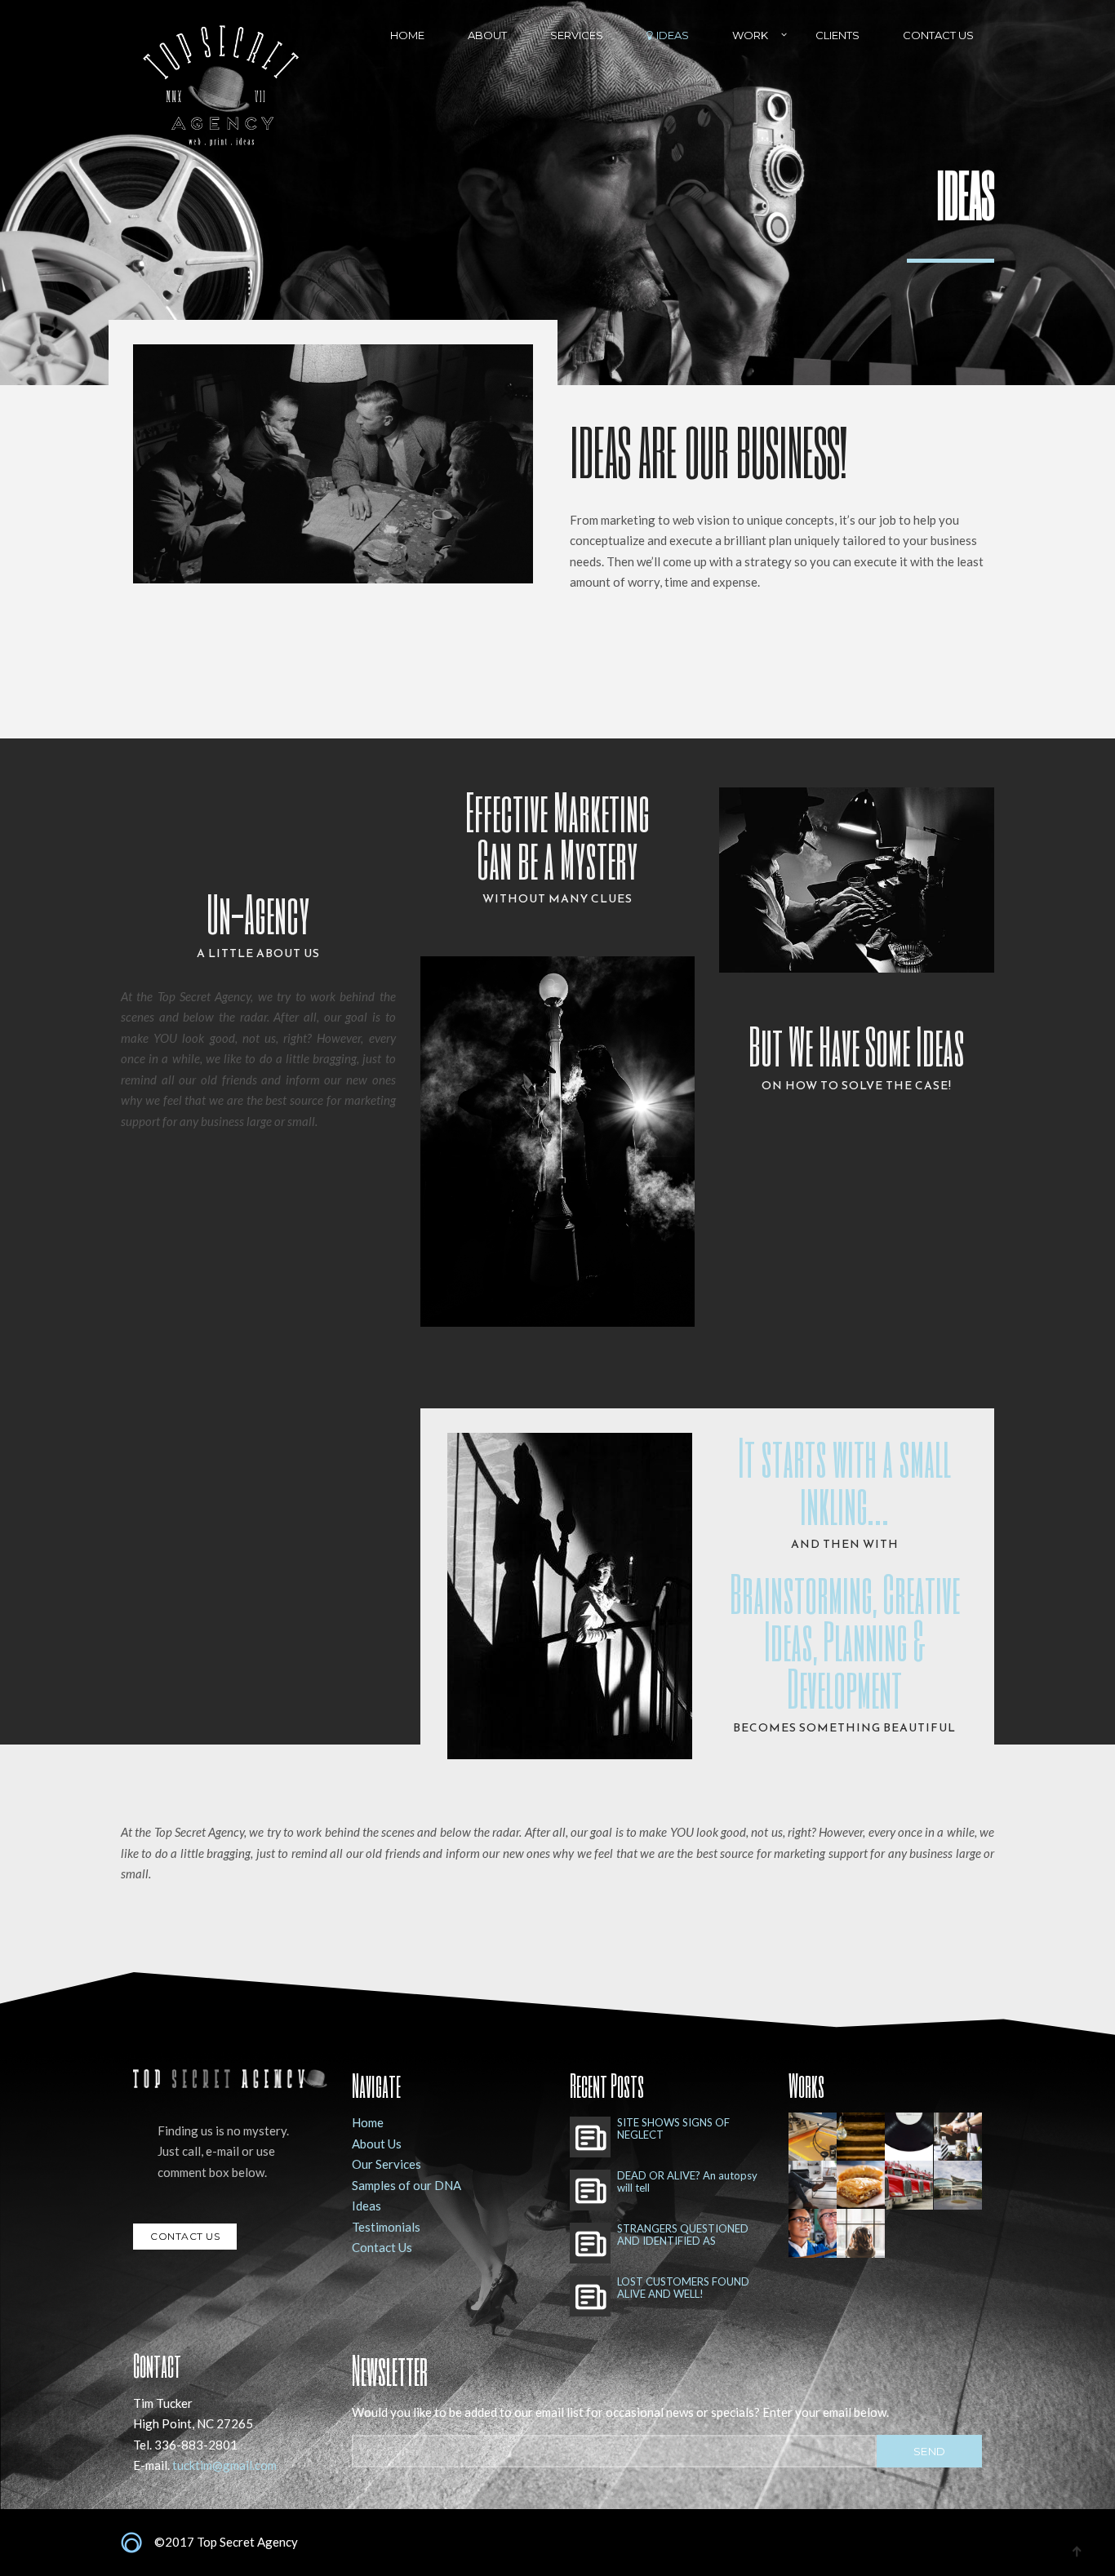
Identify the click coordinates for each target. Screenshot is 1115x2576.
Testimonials (386, 2227)
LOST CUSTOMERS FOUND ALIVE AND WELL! (683, 2288)
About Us (377, 2144)
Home (407, 35)
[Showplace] (958, 2185)
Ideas (673, 35)
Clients (837, 35)
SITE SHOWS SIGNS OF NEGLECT (673, 2129)
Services (577, 35)
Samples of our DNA (406, 2185)
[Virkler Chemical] (813, 2233)
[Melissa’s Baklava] (861, 2185)
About (487, 35)
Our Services (386, 2164)
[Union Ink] (813, 2137)
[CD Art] (861, 2233)
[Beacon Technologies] (813, 2185)
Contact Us (938, 35)
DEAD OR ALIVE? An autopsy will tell (687, 2182)
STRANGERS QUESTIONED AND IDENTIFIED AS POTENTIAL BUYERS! (683, 2235)
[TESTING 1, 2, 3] (909, 2137)
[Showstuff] (958, 2137)
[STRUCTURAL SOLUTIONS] (861, 2137)
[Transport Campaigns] (909, 2185)
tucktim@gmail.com (224, 2465)
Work (750, 35)
